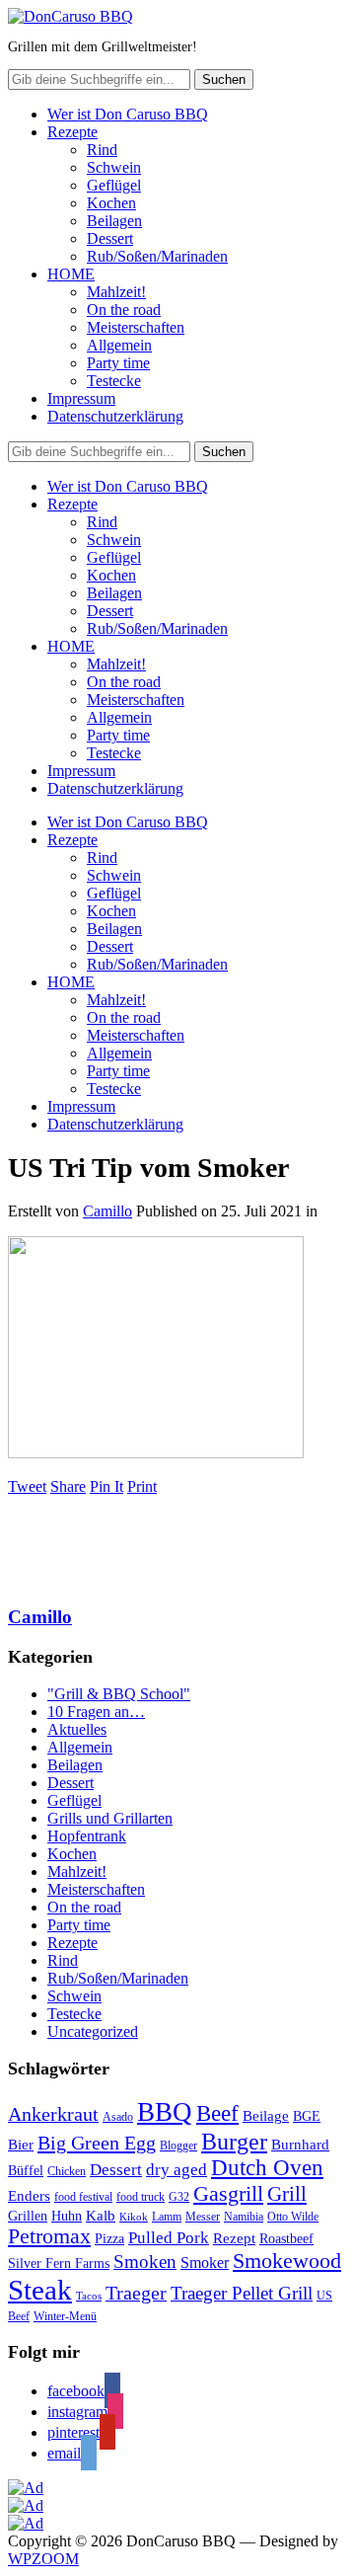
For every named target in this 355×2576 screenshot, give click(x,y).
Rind (102, 150)
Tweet (27, 1486)
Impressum (81, 398)
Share (68, 1486)
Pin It (106, 1486)
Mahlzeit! (116, 292)
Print (142, 1486)
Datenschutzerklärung (115, 416)
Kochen (111, 203)
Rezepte (72, 132)
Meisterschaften (136, 327)
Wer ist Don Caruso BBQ (128, 114)
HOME (71, 274)
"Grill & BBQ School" (119, 1694)
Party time (118, 363)
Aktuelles (77, 1729)
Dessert (110, 238)
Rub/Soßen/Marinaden (157, 256)
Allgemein (119, 345)
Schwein (114, 167)
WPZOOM (43, 2559)
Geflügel (114, 185)
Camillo (107, 1211)
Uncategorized (93, 2031)
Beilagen (114, 221)
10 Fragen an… (96, 1712)
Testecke (114, 381)
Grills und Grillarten (110, 1818)
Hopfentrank (87, 1836)
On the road (124, 310)
